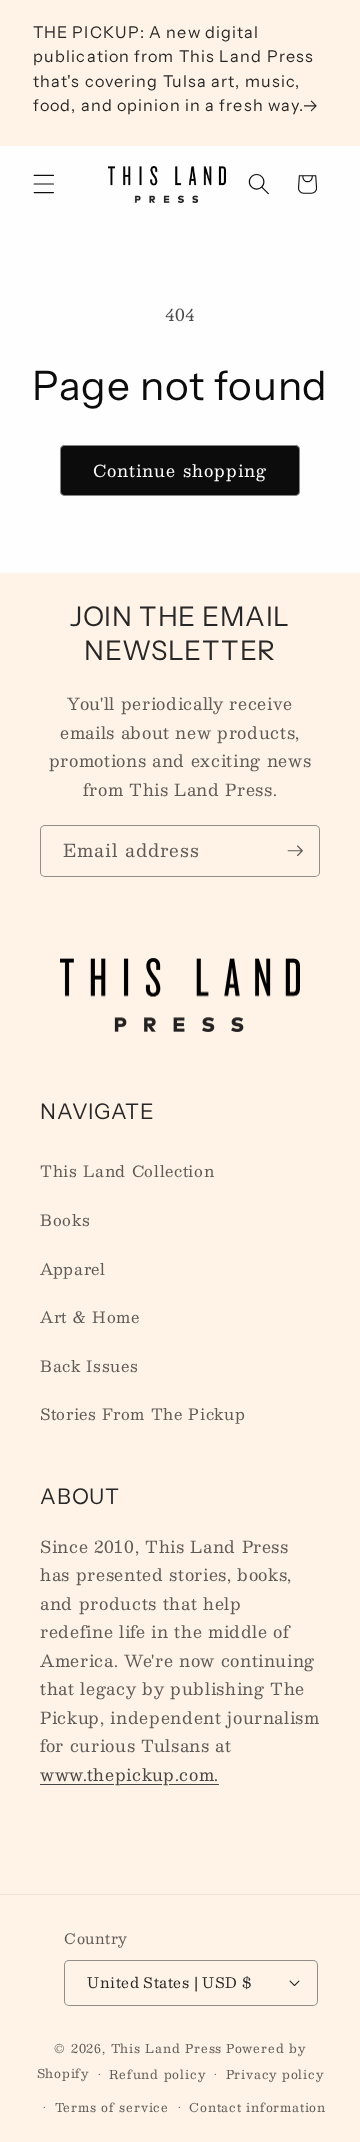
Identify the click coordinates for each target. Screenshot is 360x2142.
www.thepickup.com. (129, 1774)
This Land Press (167, 2048)
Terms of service (112, 2107)
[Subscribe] (295, 851)
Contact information (257, 2107)
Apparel (73, 1269)
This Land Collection (127, 1171)
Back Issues (89, 1366)
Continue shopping (180, 470)
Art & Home (90, 1317)
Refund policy (157, 2074)
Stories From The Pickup (142, 1414)
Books (65, 1220)
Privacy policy (275, 2074)
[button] (44, 184)
